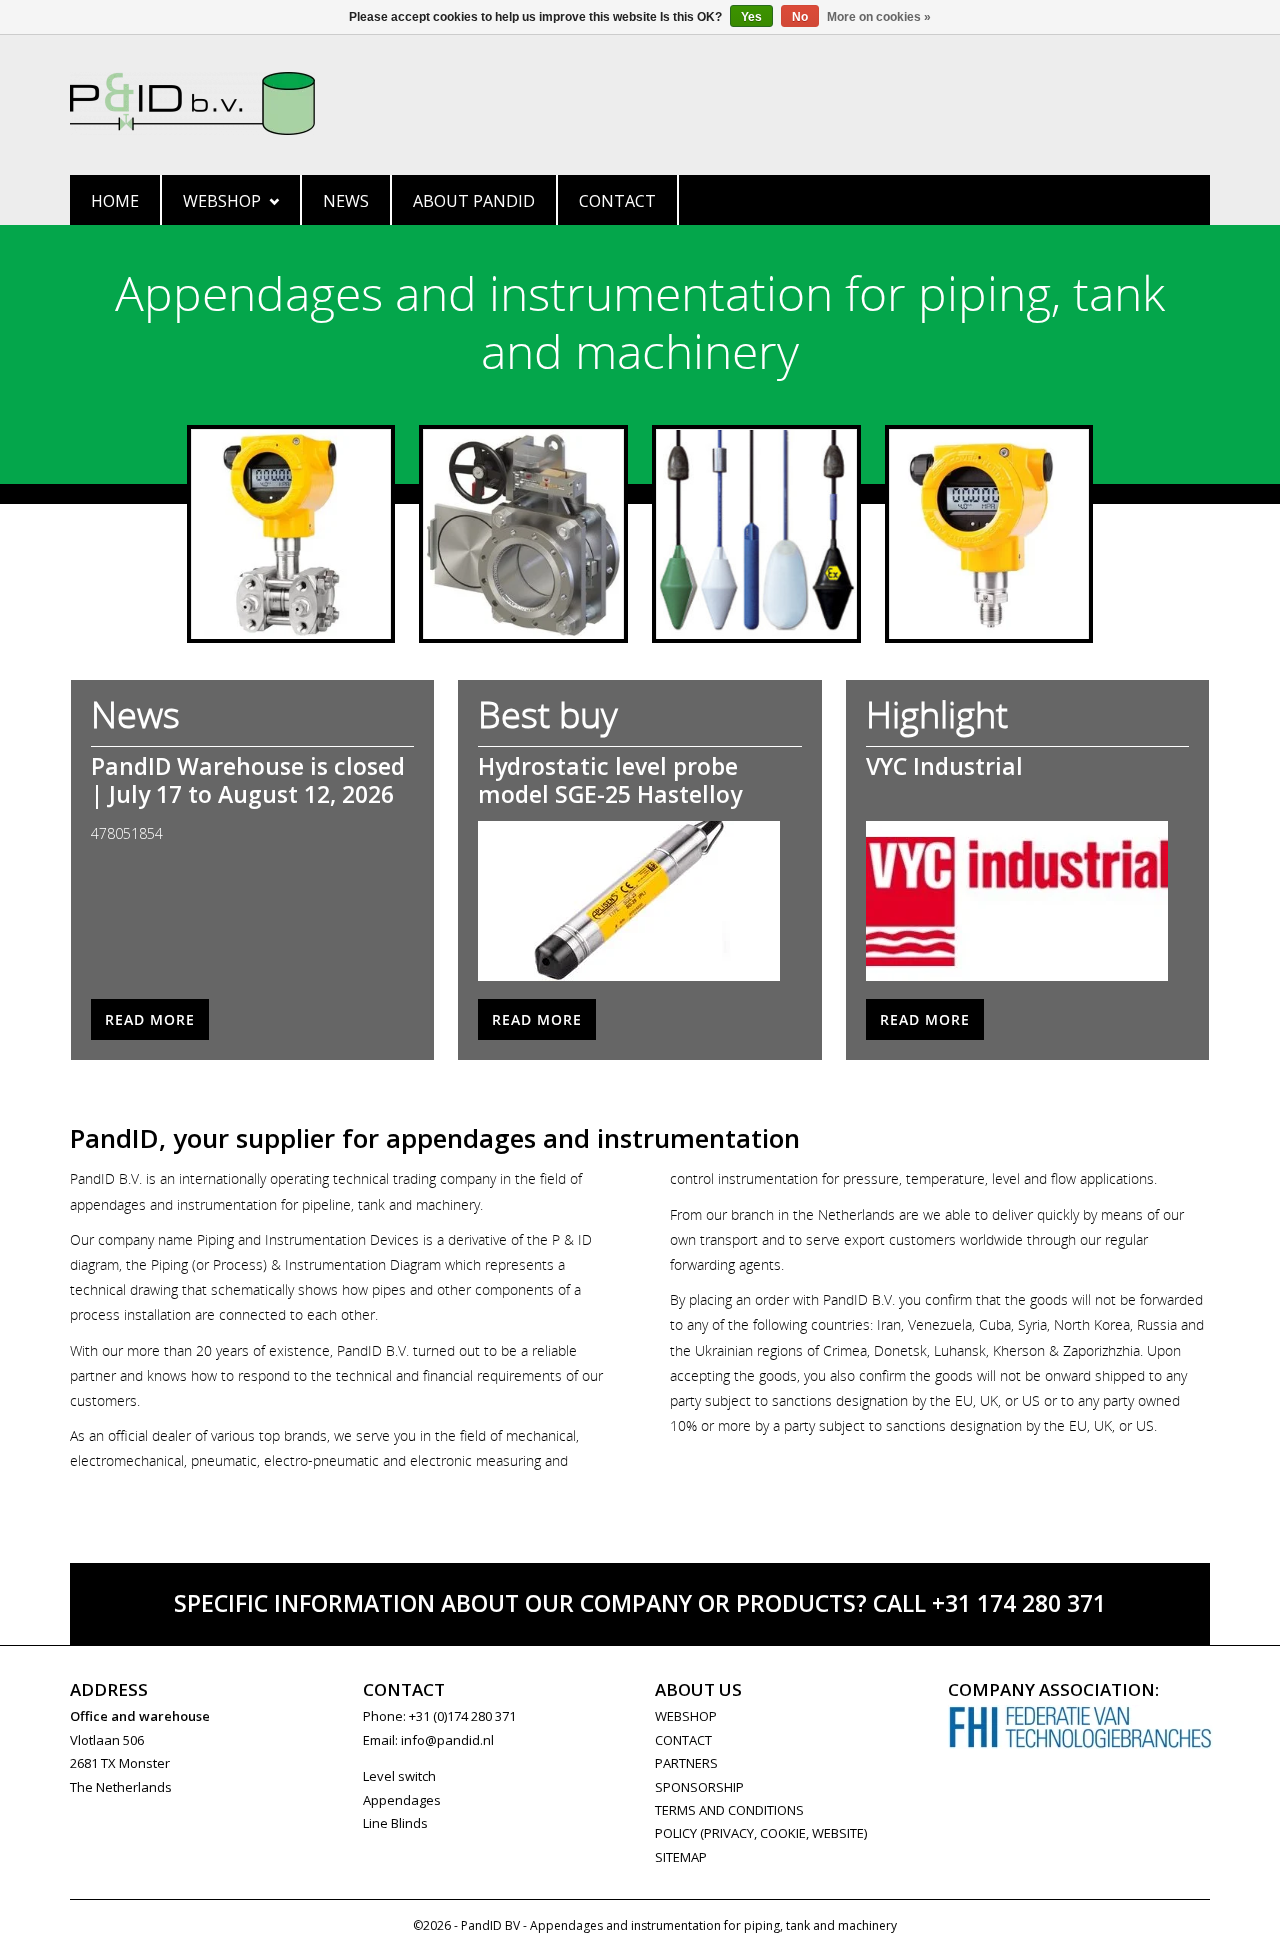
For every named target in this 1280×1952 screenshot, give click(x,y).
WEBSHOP (686, 1716)
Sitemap (681, 1857)
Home (115, 201)
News (346, 201)
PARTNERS (686, 1763)
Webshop (222, 201)
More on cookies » (879, 17)
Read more (150, 1019)
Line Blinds (395, 1823)
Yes (751, 17)
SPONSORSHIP (699, 1787)
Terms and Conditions (729, 1810)
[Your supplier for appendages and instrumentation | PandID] (640, 103)
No (800, 17)
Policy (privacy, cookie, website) (761, 1833)
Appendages (402, 1800)
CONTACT (683, 1740)
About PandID (474, 201)
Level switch (399, 1776)
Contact (617, 201)
